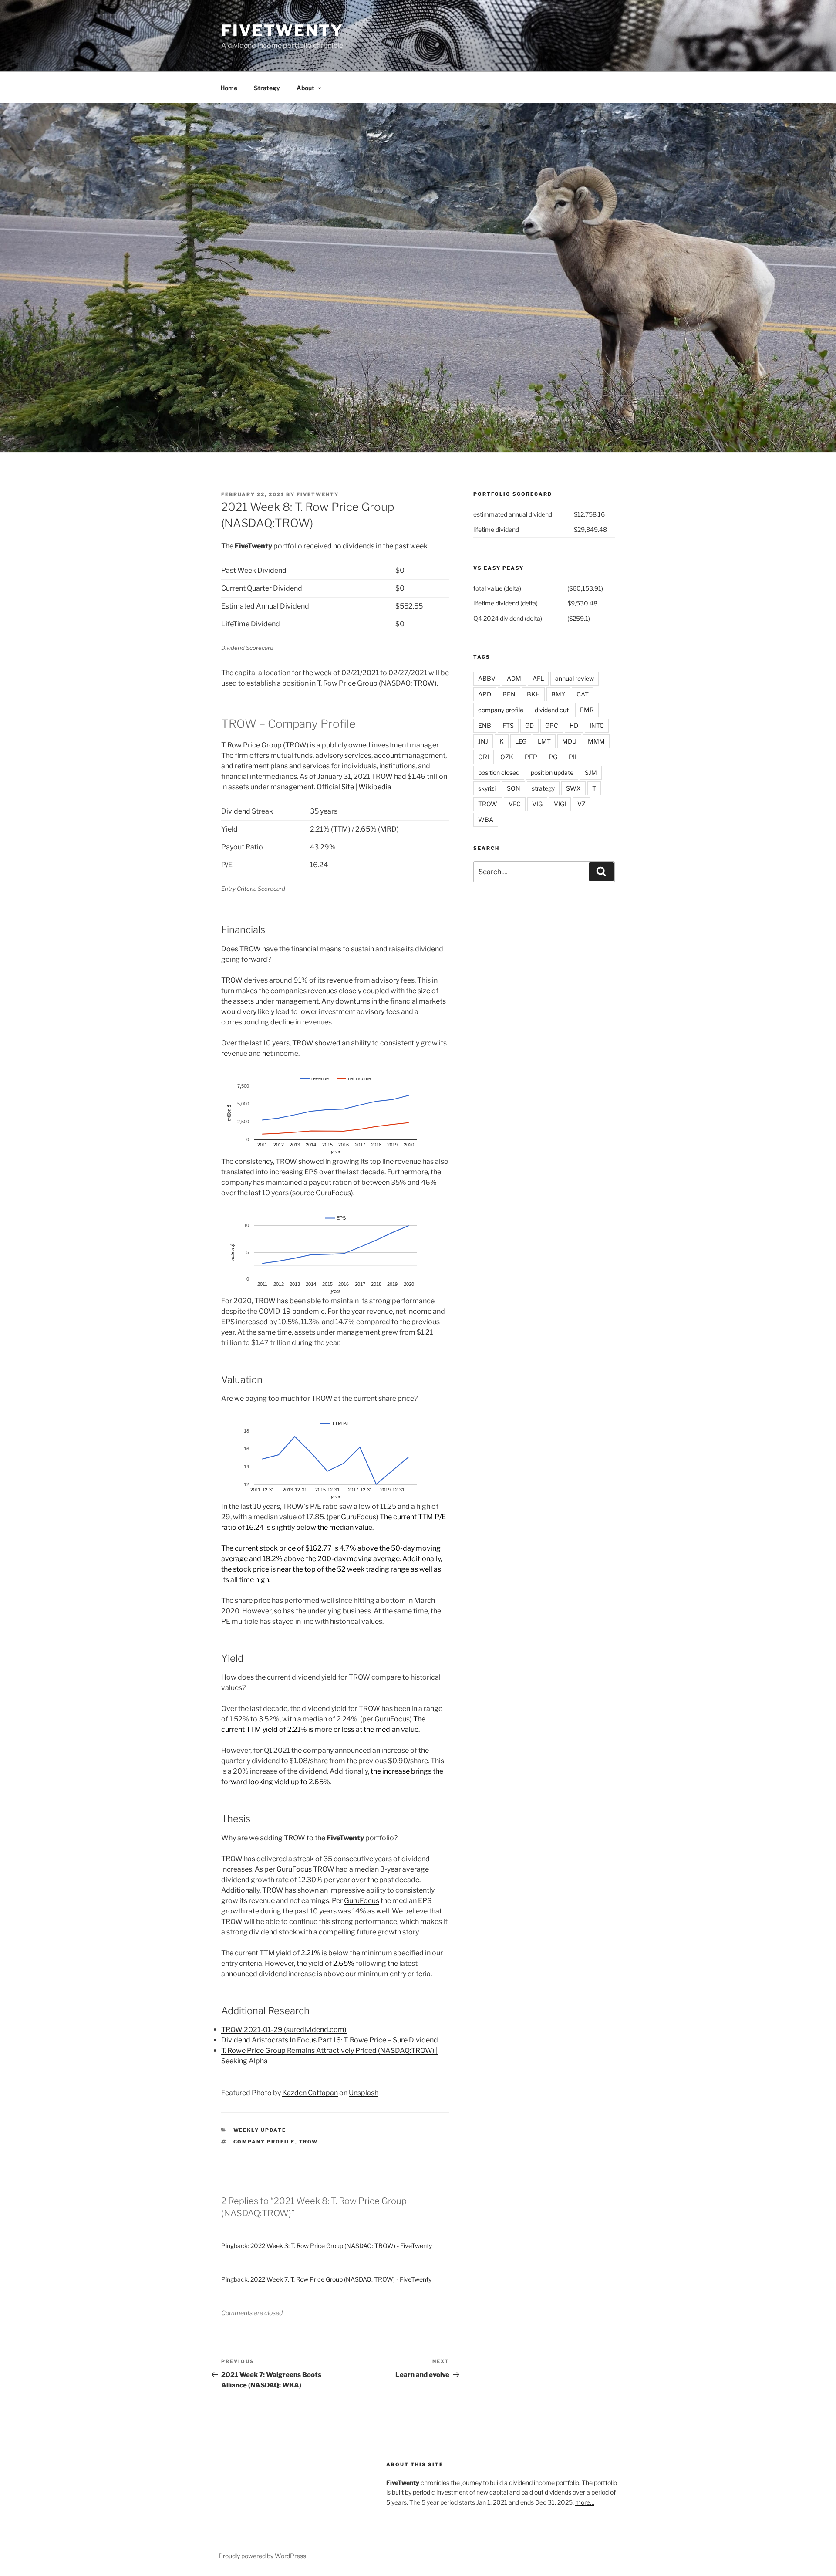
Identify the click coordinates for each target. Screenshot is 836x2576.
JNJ (483, 741)
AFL (538, 678)
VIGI (560, 804)
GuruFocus (333, 1193)
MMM (596, 741)
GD (529, 725)
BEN (509, 694)
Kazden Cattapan (310, 2093)
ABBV (487, 678)
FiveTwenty (282, 30)
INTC (597, 725)
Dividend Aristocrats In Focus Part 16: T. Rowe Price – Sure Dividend (330, 2040)
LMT (544, 741)
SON (514, 788)
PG (553, 757)
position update (552, 772)
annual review (575, 678)
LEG (521, 741)
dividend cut (552, 710)
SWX (573, 788)
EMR (587, 710)
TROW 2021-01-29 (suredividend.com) (284, 2030)
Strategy (267, 88)
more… (585, 2502)
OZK (507, 757)
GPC (552, 725)
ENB (485, 725)
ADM (514, 678)
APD (485, 694)
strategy (543, 788)
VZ (581, 804)
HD (574, 725)
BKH (533, 694)
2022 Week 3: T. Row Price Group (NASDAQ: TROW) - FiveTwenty (341, 2246)
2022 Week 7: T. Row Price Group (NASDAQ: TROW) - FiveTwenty (341, 2279)
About (305, 88)
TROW (309, 2142)
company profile (264, 2142)
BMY (558, 694)
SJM (591, 772)
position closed (499, 772)
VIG (537, 804)
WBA (486, 820)
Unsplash (364, 2093)
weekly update (260, 2130)
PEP (531, 757)
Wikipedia (375, 787)
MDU (569, 741)
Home (229, 88)
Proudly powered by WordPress (262, 2556)
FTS (508, 725)
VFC (515, 804)
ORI (484, 757)
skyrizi (487, 788)
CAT (583, 694)
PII (573, 757)
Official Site (335, 787)
